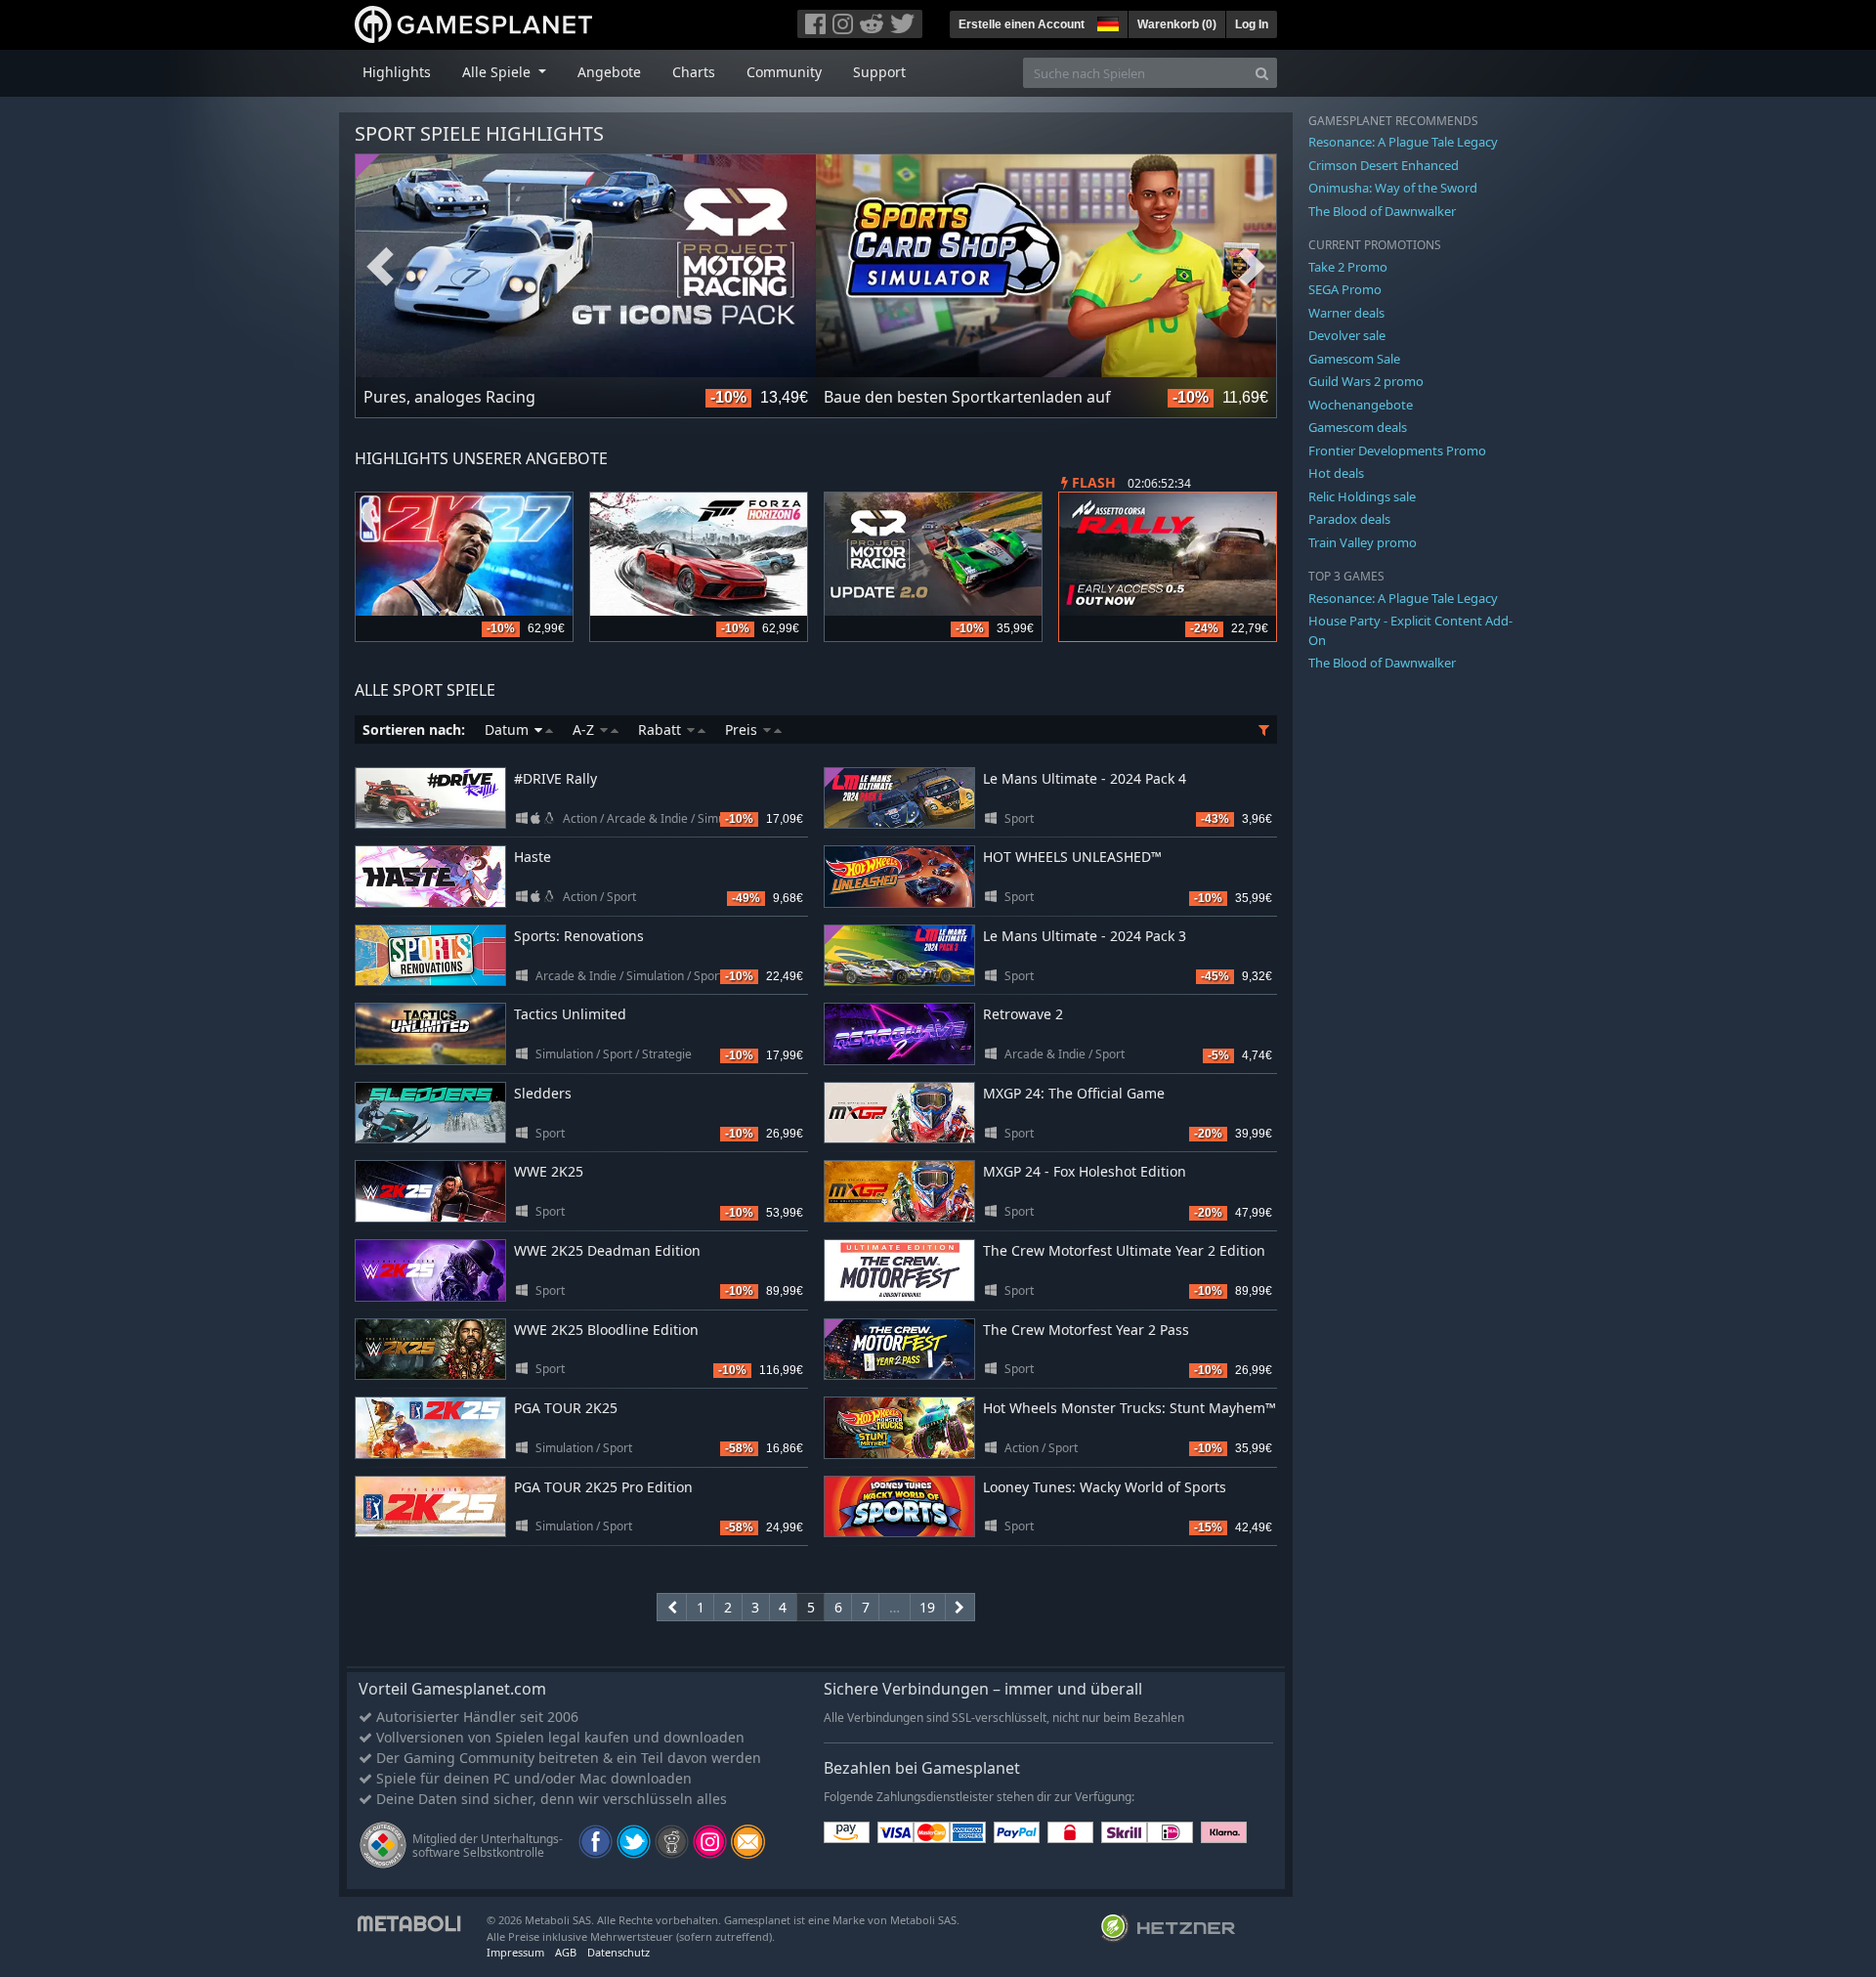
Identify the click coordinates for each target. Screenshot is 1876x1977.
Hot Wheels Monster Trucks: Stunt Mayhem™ (1130, 1408)
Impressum (515, 1952)
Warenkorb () (1177, 24)
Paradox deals (1349, 519)
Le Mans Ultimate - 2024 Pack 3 (1085, 936)
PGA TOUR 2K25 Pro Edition (603, 1487)
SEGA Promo (1345, 289)
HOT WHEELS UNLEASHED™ (1072, 857)
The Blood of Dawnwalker (1382, 211)
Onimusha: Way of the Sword (1393, 188)
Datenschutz (618, 1952)
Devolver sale (1347, 335)
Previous (380, 267)
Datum (509, 730)
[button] (1106, 21)
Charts (694, 72)
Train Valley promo (1363, 542)
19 (927, 1607)
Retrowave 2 (1023, 1014)
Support (879, 72)
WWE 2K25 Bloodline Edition (606, 1330)
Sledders (543, 1093)
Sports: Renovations (579, 936)
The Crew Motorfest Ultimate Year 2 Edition (1124, 1250)
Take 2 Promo (1348, 267)
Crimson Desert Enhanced (1384, 165)
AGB (566, 1952)
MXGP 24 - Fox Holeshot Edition (1085, 1171)
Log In (1252, 24)
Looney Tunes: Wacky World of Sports (1105, 1487)
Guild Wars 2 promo (1366, 381)
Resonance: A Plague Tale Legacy (1403, 142)
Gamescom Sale (1354, 359)
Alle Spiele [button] (498, 72)
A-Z (585, 730)
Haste (533, 857)
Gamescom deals (1358, 427)
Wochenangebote (1361, 405)
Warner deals (1346, 313)
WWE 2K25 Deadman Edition (607, 1250)
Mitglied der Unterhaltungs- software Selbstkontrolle (488, 1846)
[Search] (1262, 73)
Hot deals (1336, 473)
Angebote (609, 72)
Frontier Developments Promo (1397, 451)
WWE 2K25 (549, 1171)
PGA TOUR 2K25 (566, 1408)
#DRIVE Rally (555, 778)
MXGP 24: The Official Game (1074, 1093)
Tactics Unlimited (570, 1014)
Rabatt (661, 730)
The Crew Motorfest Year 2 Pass (1086, 1330)
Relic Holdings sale (1362, 496)
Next (1252, 267)
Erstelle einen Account (1022, 24)
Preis (743, 730)
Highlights (397, 72)
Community (784, 72)
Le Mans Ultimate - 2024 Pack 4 (1085, 778)
